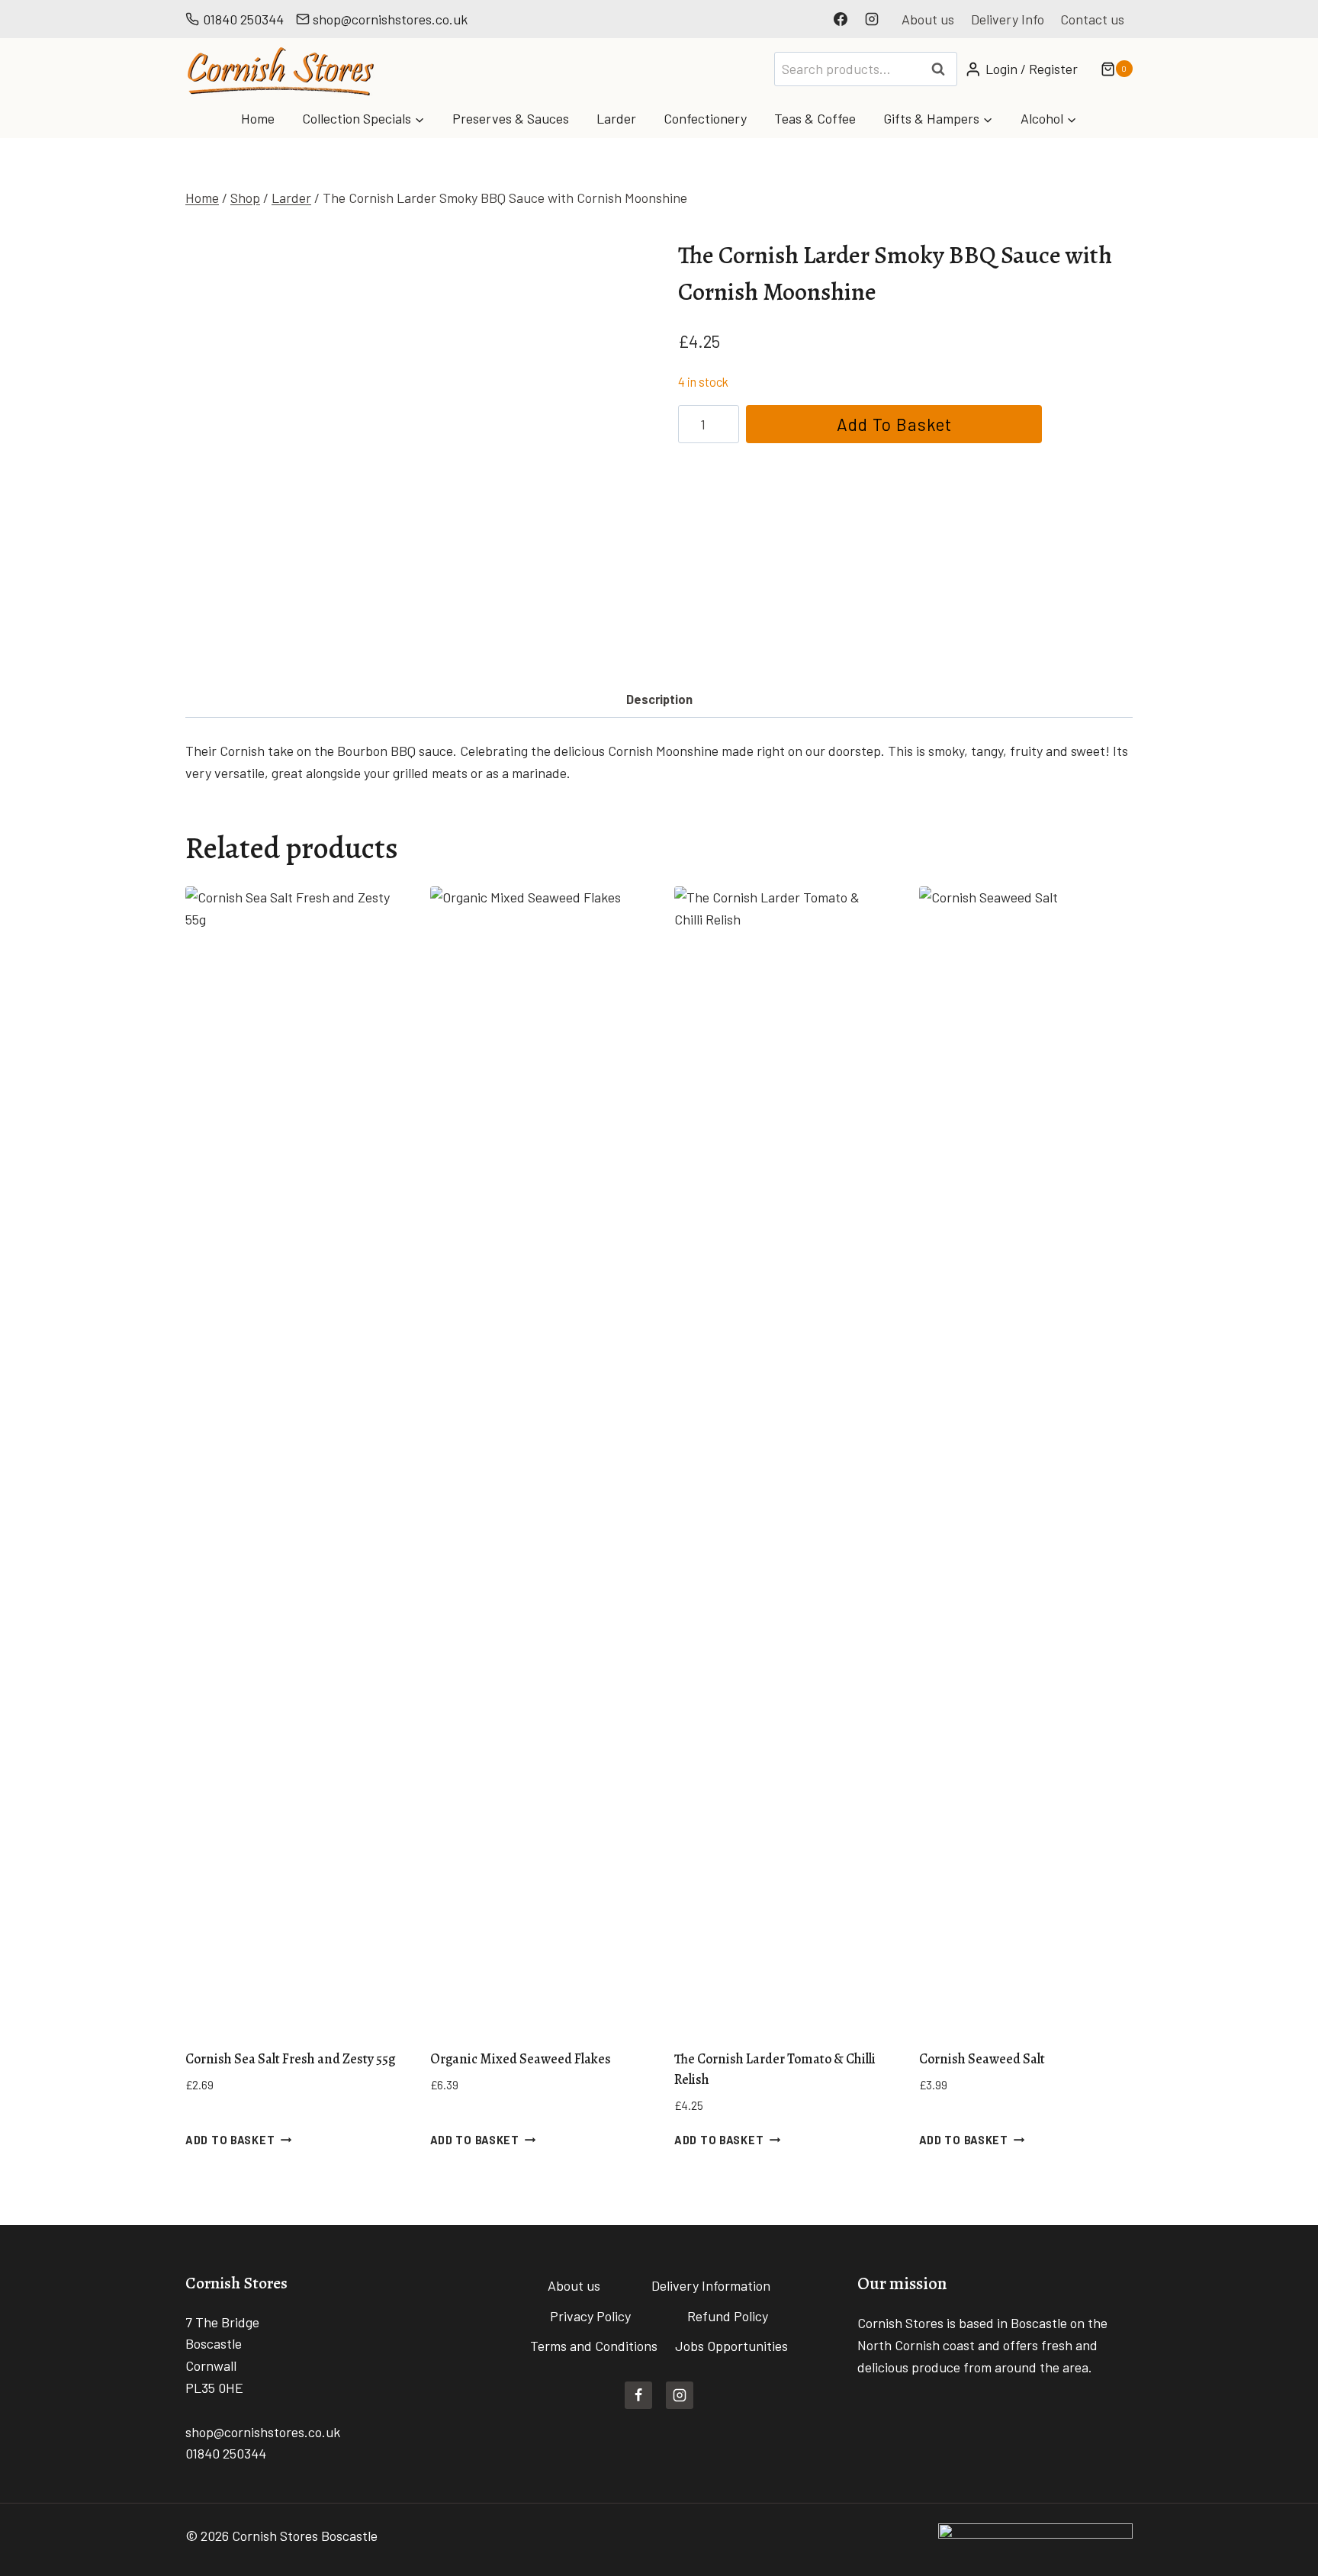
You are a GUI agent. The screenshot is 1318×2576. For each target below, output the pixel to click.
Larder (616, 118)
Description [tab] (659, 699)
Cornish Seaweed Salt (982, 2059)
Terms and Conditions (594, 2346)
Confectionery (705, 118)
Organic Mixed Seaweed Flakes (521, 2059)
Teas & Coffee (815, 118)
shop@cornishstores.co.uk (390, 19)
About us (928, 19)
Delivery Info (1008, 19)
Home (258, 118)
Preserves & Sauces (511, 118)
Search (943, 69)
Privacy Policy (590, 2316)
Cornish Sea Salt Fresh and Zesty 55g (290, 2059)
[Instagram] (872, 19)
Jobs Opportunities (731, 2346)
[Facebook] (841, 19)
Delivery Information (711, 2285)
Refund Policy (728, 2316)
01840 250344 (243, 19)
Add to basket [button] (230, 2140)
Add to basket (894, 424)
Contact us (1092, 19)
